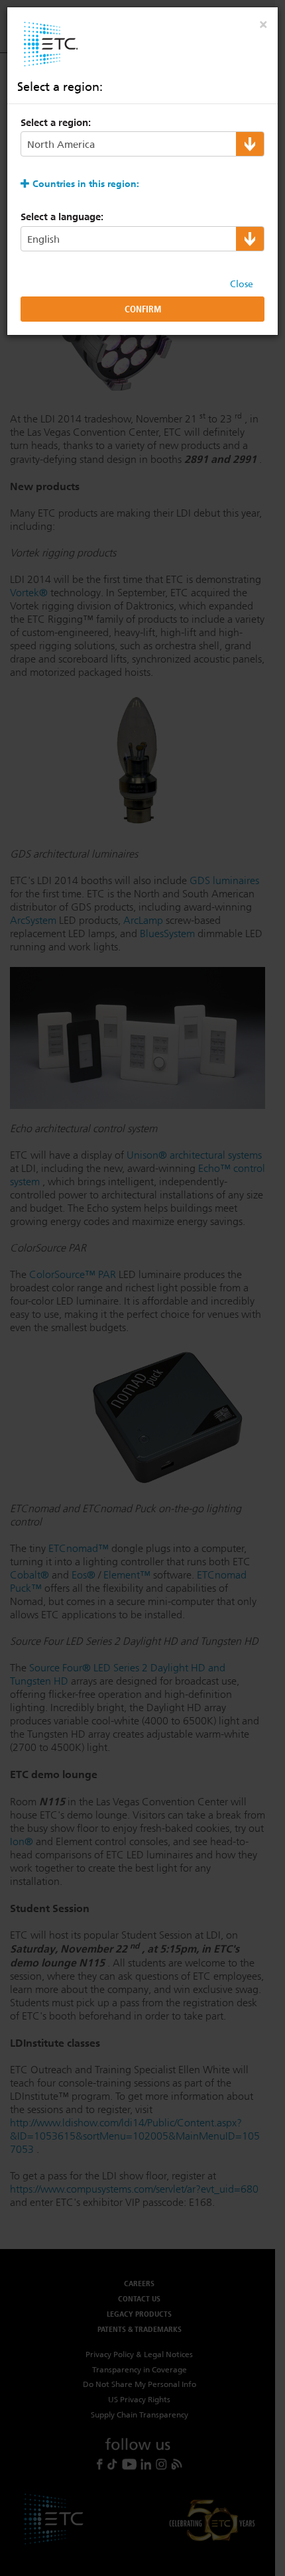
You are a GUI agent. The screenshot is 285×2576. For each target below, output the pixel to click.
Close (242, 284)
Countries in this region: (86, 184)
